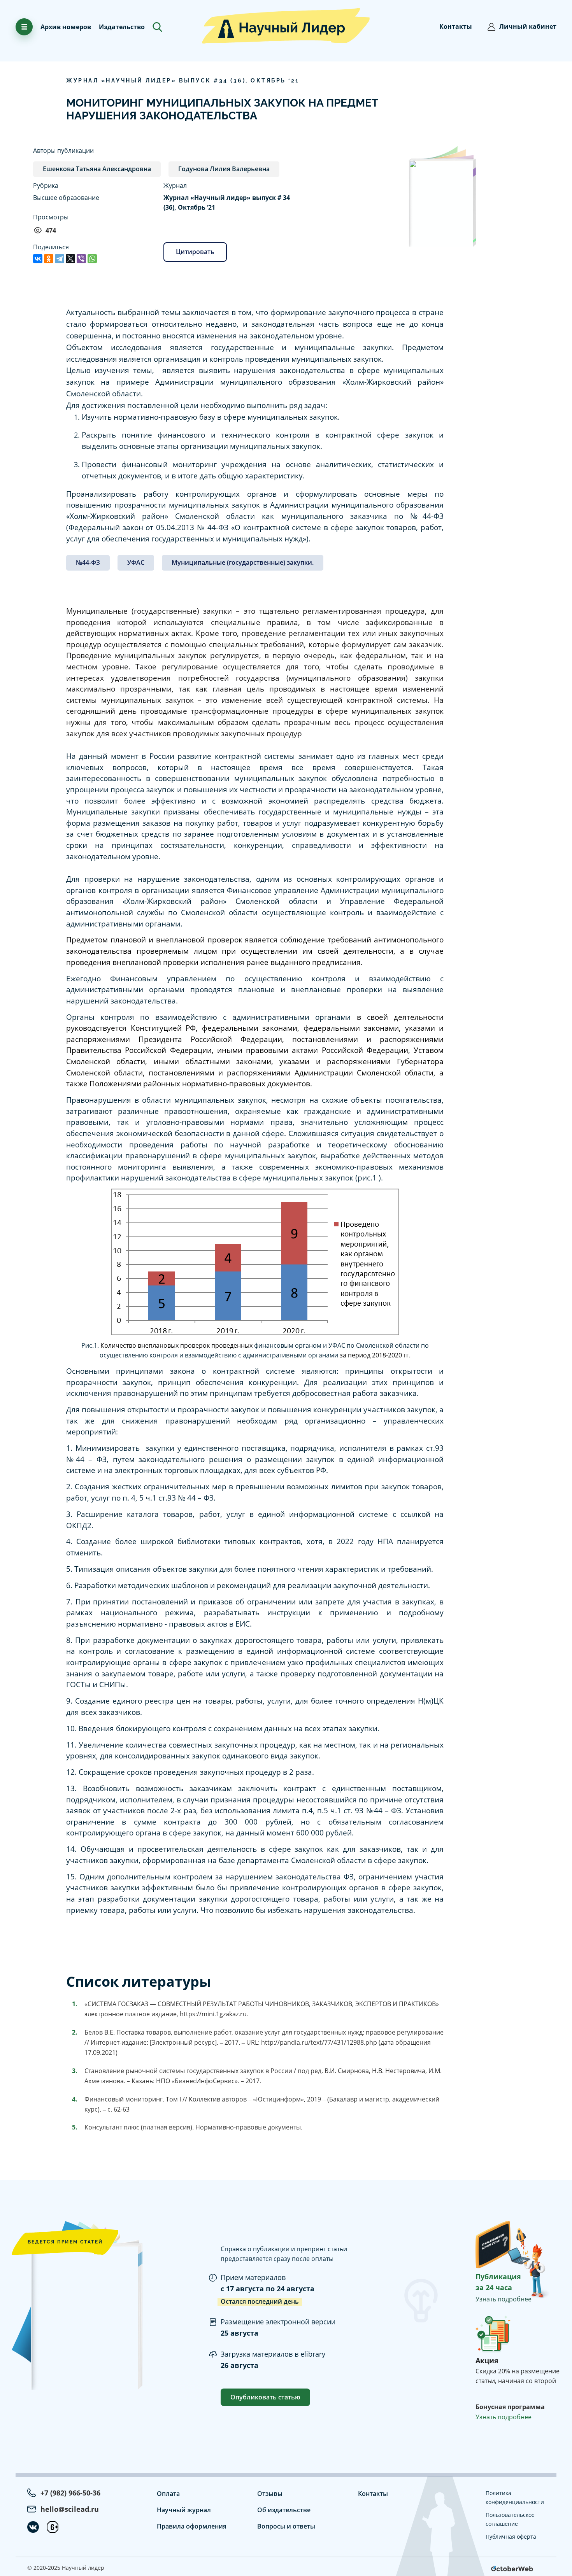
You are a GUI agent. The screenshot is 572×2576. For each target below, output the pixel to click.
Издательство (122, 27)
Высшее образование (66, 198)
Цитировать (195, 252)
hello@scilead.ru (70, 2509)
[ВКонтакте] (38, 259)
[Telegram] (60, 259)
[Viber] (81, 259)
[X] (70, 259)
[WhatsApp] (92, 259)
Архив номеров (66, 27)
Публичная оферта (511, 2537)
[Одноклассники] (49, 259)
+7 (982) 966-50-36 (70, 2493)
